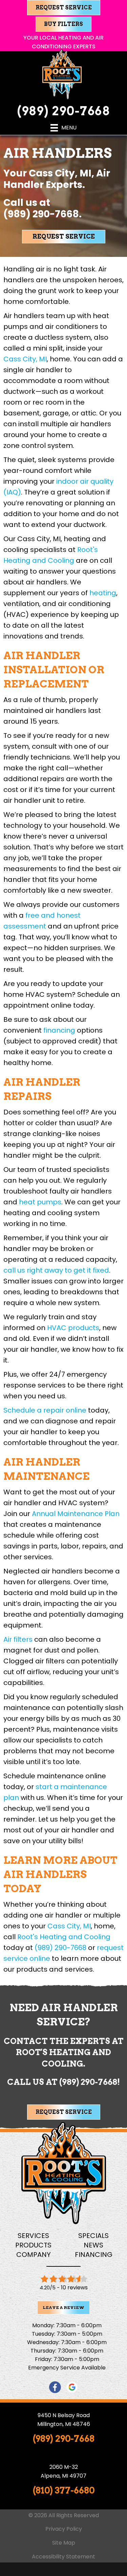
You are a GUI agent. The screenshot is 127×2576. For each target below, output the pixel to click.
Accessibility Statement (63, 2557)
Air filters (18, 1639)
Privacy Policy (64, 2529)
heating (103, 593)
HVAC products (73, 1328)
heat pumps (40, 1202)
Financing (94, 2255)
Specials (93, 2236)
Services (33, 2236)
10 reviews (74, 2288)
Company (34, 2255)
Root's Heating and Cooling (64, 1937)
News (93, 2245)
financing (59, 1030)
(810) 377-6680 (64, 2490)
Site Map (64, 2543)
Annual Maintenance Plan (76, 1514)
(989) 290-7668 (64, 111)
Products (33, 2245)
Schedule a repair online (45, 1410)
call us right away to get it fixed (56, 1270)
